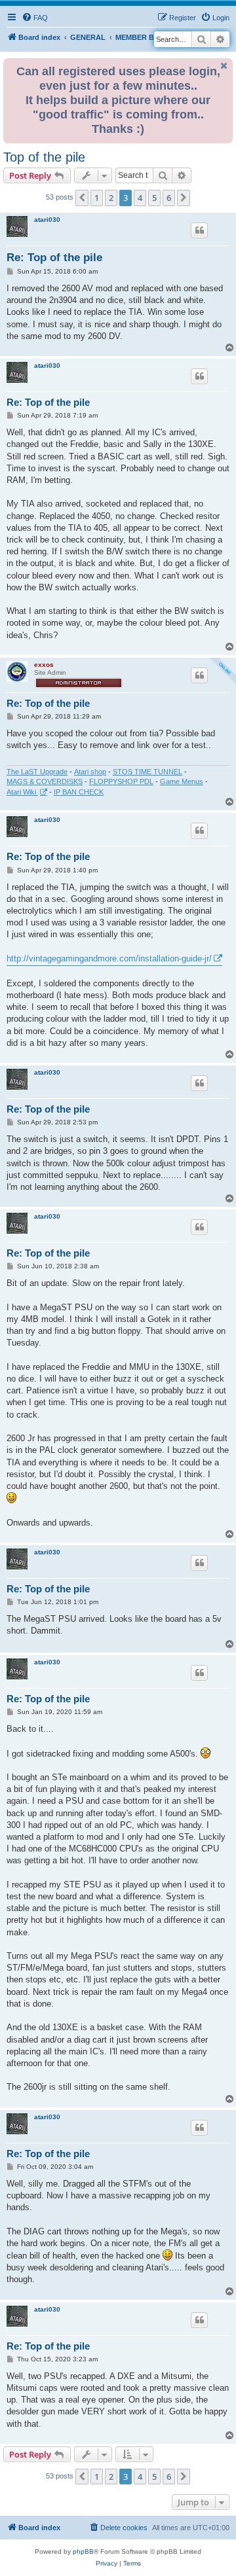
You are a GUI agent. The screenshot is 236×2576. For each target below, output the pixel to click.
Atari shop (90, 772)
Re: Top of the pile (54, 258)
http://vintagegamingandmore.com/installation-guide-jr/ (109, 958)
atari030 (47, 220)
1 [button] (97, 198)
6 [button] (169, 198)
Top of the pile (44, 157)
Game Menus (182, 781)
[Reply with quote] (199, 230)
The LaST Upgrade (37, 772)
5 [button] (154, 198)
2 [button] (111, 198)
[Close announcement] (224, 66)
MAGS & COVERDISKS (45, 781)
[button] (82, 198)
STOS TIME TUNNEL (147, 772)
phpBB (83, 2551)
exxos (44, 665)
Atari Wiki (22, 792)
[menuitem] (35, 18)
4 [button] (140, 198)
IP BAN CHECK (79, 792)
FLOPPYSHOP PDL (121, 781)
